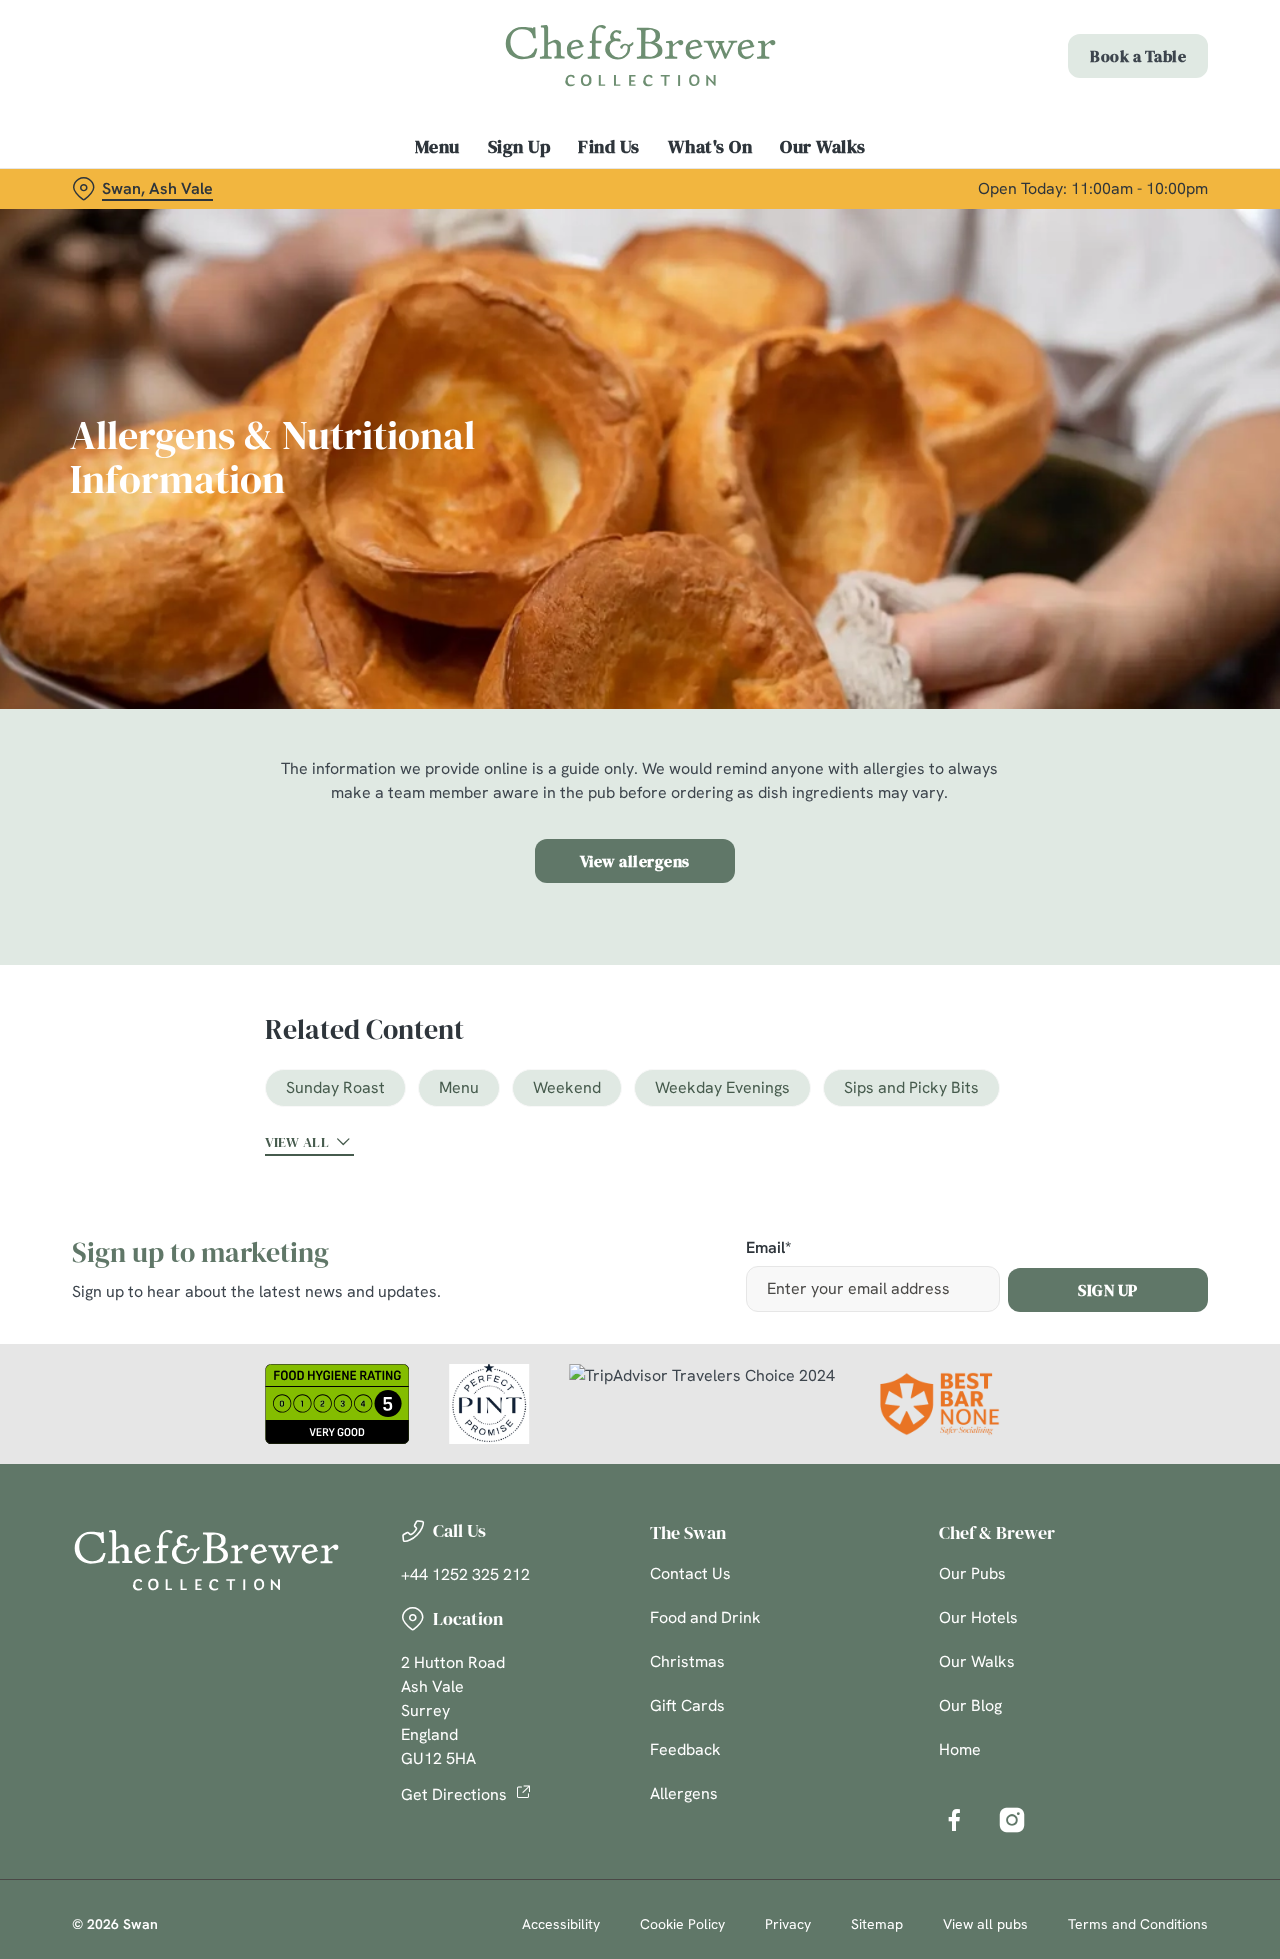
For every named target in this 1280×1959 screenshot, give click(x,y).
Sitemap (877, 1924)
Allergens (684, 1793)
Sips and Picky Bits (911, 1087)
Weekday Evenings (722, 1087)
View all (297, 1142)
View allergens (635, 861)
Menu (459, 1087)
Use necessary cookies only (1113, 118)
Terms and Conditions (1138, 1924)
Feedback (685, 1749)
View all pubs (985, 1924)
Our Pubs (972, 1573)
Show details (1041, 225)
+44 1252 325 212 (465, 1574)
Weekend (567, 1087)
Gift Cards (687, 1705)
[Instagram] (1012, 1820)
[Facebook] (954, 1820)
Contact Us (690, 1573)
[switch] (574, 225)
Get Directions (454, 1794)
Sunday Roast (335, 1087)
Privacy (788, 1924)
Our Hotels (978, 1617)
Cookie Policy (682, 1924)
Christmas (687, 1661)
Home (960, 1749)
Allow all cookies (1113, 52)
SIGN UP (1108, 1290)
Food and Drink (705, 1617)
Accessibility (561, 1924)
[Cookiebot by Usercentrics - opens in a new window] (129, 226)
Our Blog (970, 1705)
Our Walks (977, 1661)
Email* (768, 1248)
